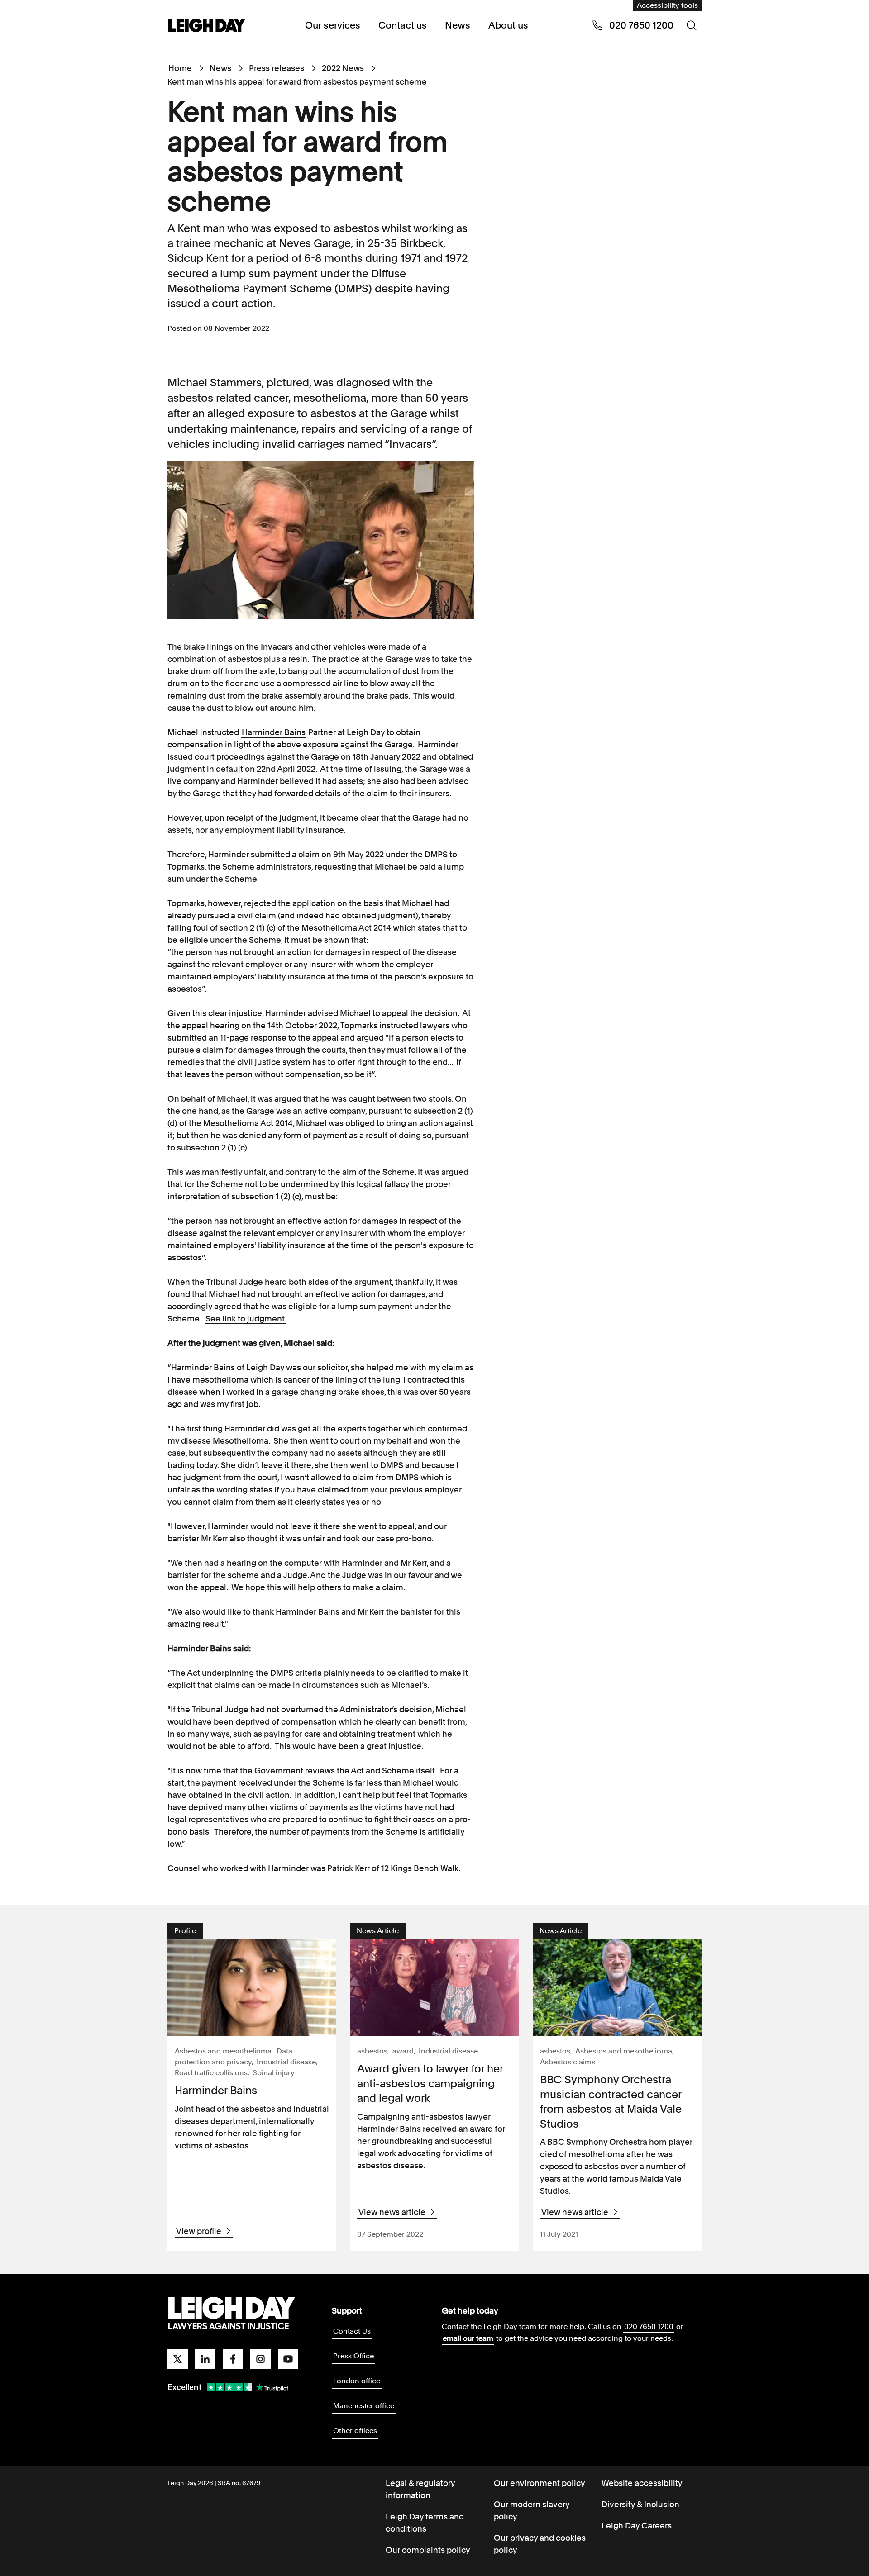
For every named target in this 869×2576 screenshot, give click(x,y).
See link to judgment (245, 1319)
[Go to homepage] (232, 2314)
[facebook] (233, 2359)
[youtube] (288, 2359)
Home (180, 68)
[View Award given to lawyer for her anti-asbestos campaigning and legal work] (434, 1987)
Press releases (277, 68)
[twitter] (178, 2359)
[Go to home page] (207, 26)
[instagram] (260, 2359)
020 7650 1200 (649, 2326)
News (458, 25)
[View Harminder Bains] (252, 1987)
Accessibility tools (667, 5)
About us (508, 25)
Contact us (403, 25)
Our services (333, 25)
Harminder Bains (274, 732)
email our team (468, 2338)
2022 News (343, 68)
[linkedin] (205, 2359)
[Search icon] (692, 25)
